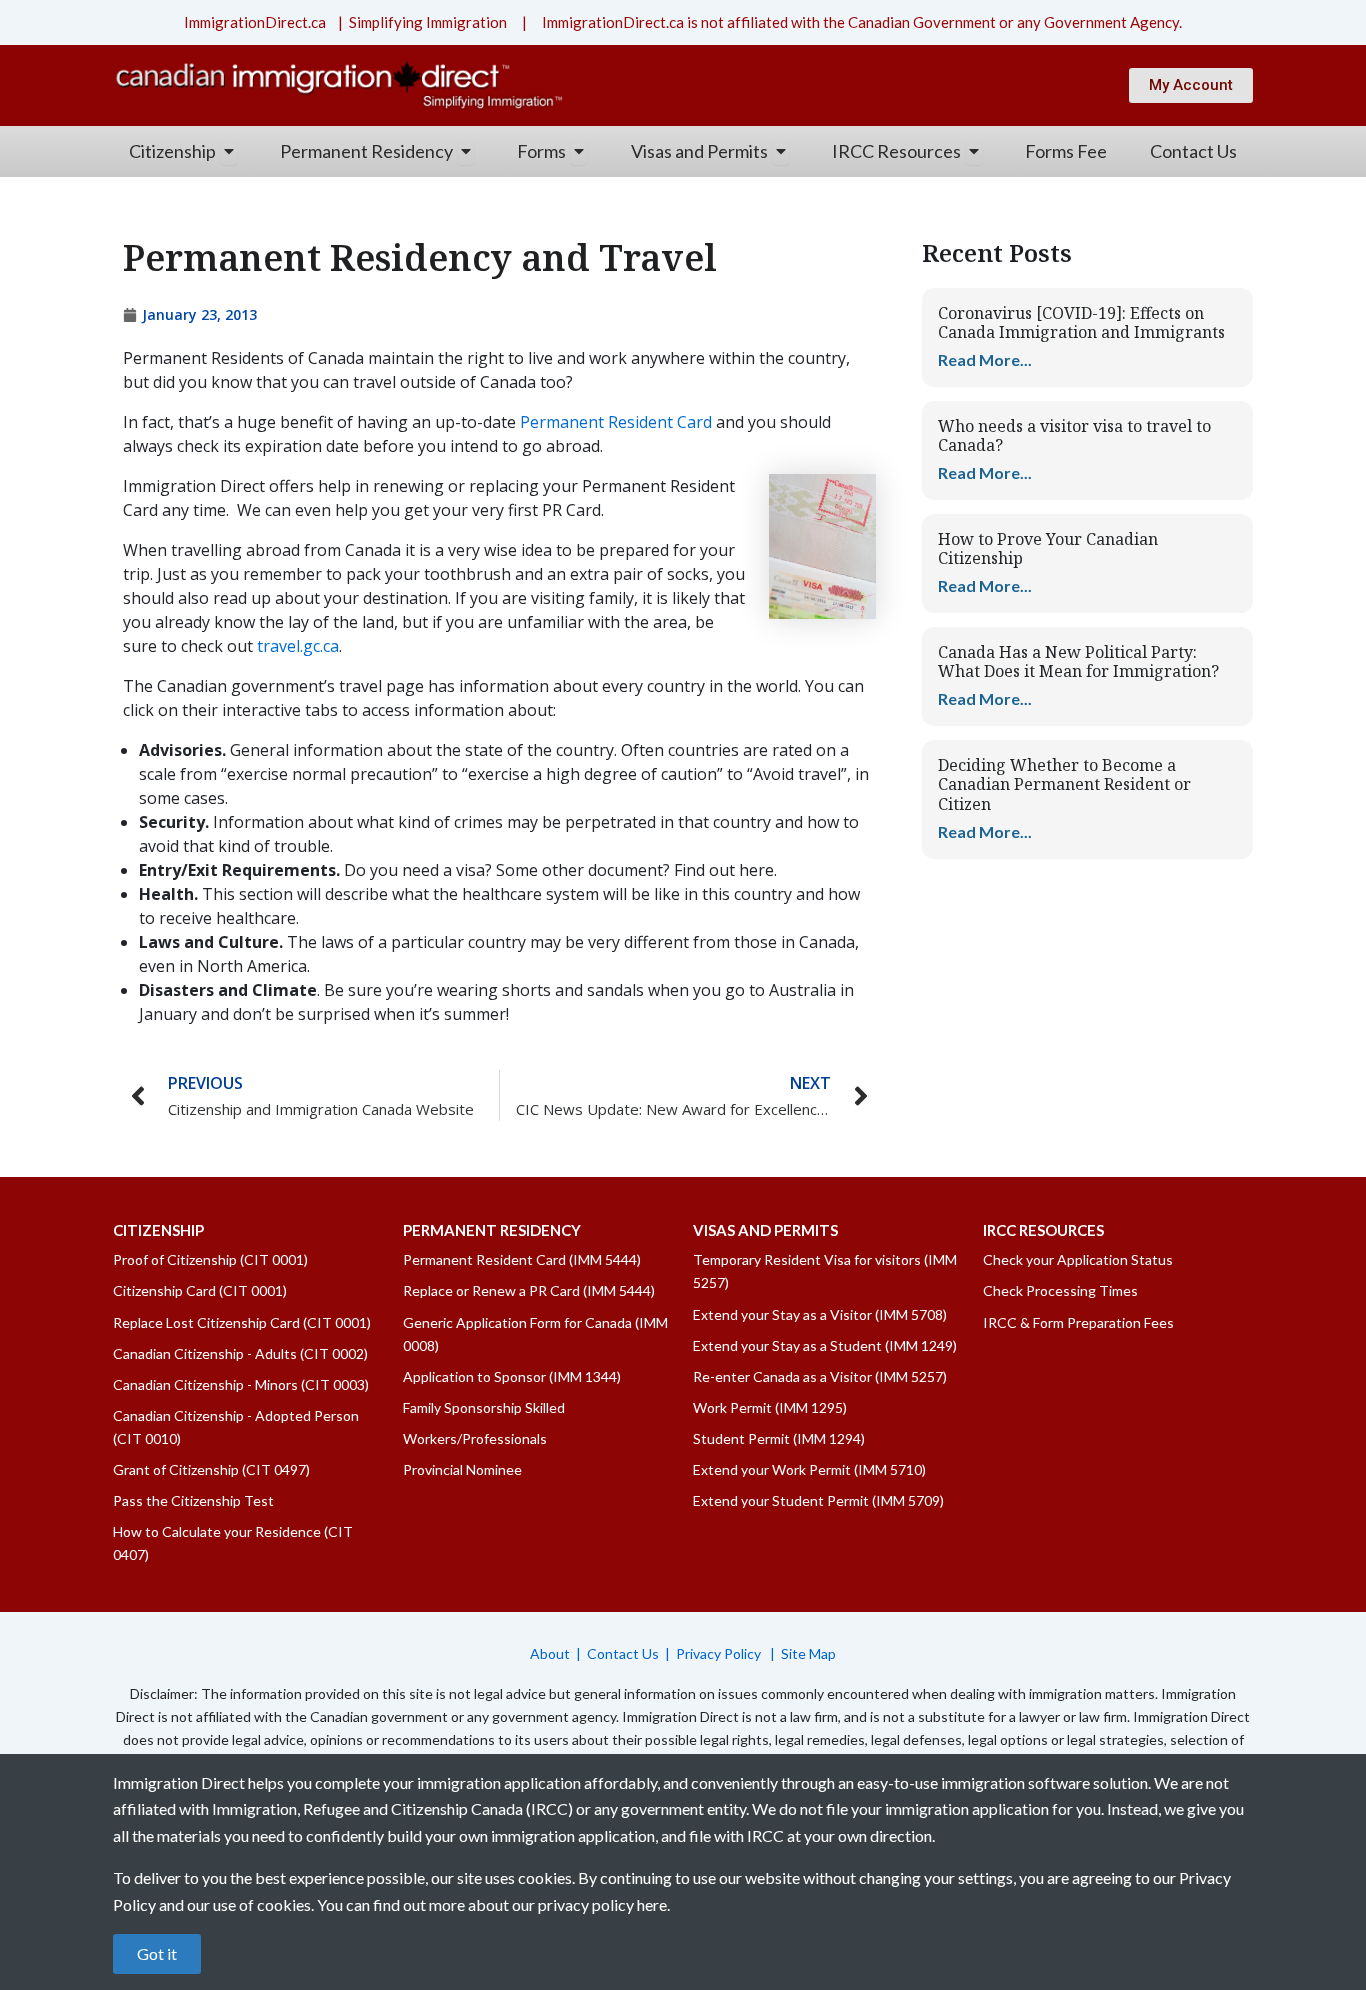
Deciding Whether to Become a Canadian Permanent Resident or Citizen (1064, 784)
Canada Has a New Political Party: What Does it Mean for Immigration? (1078, 661)
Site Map (808, 1653)
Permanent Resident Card (616, 422)
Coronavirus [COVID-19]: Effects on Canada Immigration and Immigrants (1081, 322)
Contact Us (623, 1653)
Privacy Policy (720, 1653)
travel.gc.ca (296, 646)
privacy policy (586, 1904)
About (550, 1653)
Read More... (985, 359)
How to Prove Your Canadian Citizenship (1048, 548)
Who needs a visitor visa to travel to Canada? (1074, 435)
